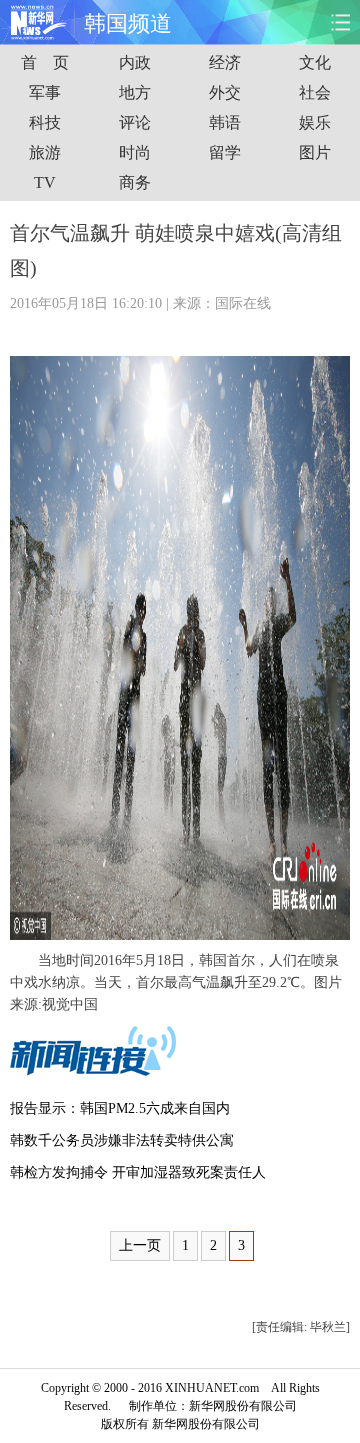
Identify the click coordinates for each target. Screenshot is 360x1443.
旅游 (45, 152)
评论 (135, 122)
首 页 (45, 62)
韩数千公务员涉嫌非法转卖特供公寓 (122, 1140)
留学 (225, 152)
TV (45, 182)
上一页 (140, 1245)
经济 (225, 62)
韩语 (225, 122)
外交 (225, 92)
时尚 (135, 152)
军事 (45, 92)
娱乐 (315, 122)
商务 (135, 182)
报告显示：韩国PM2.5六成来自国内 (120, 1108)
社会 (315, 92)
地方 (135, 92)
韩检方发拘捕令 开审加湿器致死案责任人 (138, 1172)
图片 (315, 152)
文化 (315, 62)
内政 (135, 62)
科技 (45, 122)
